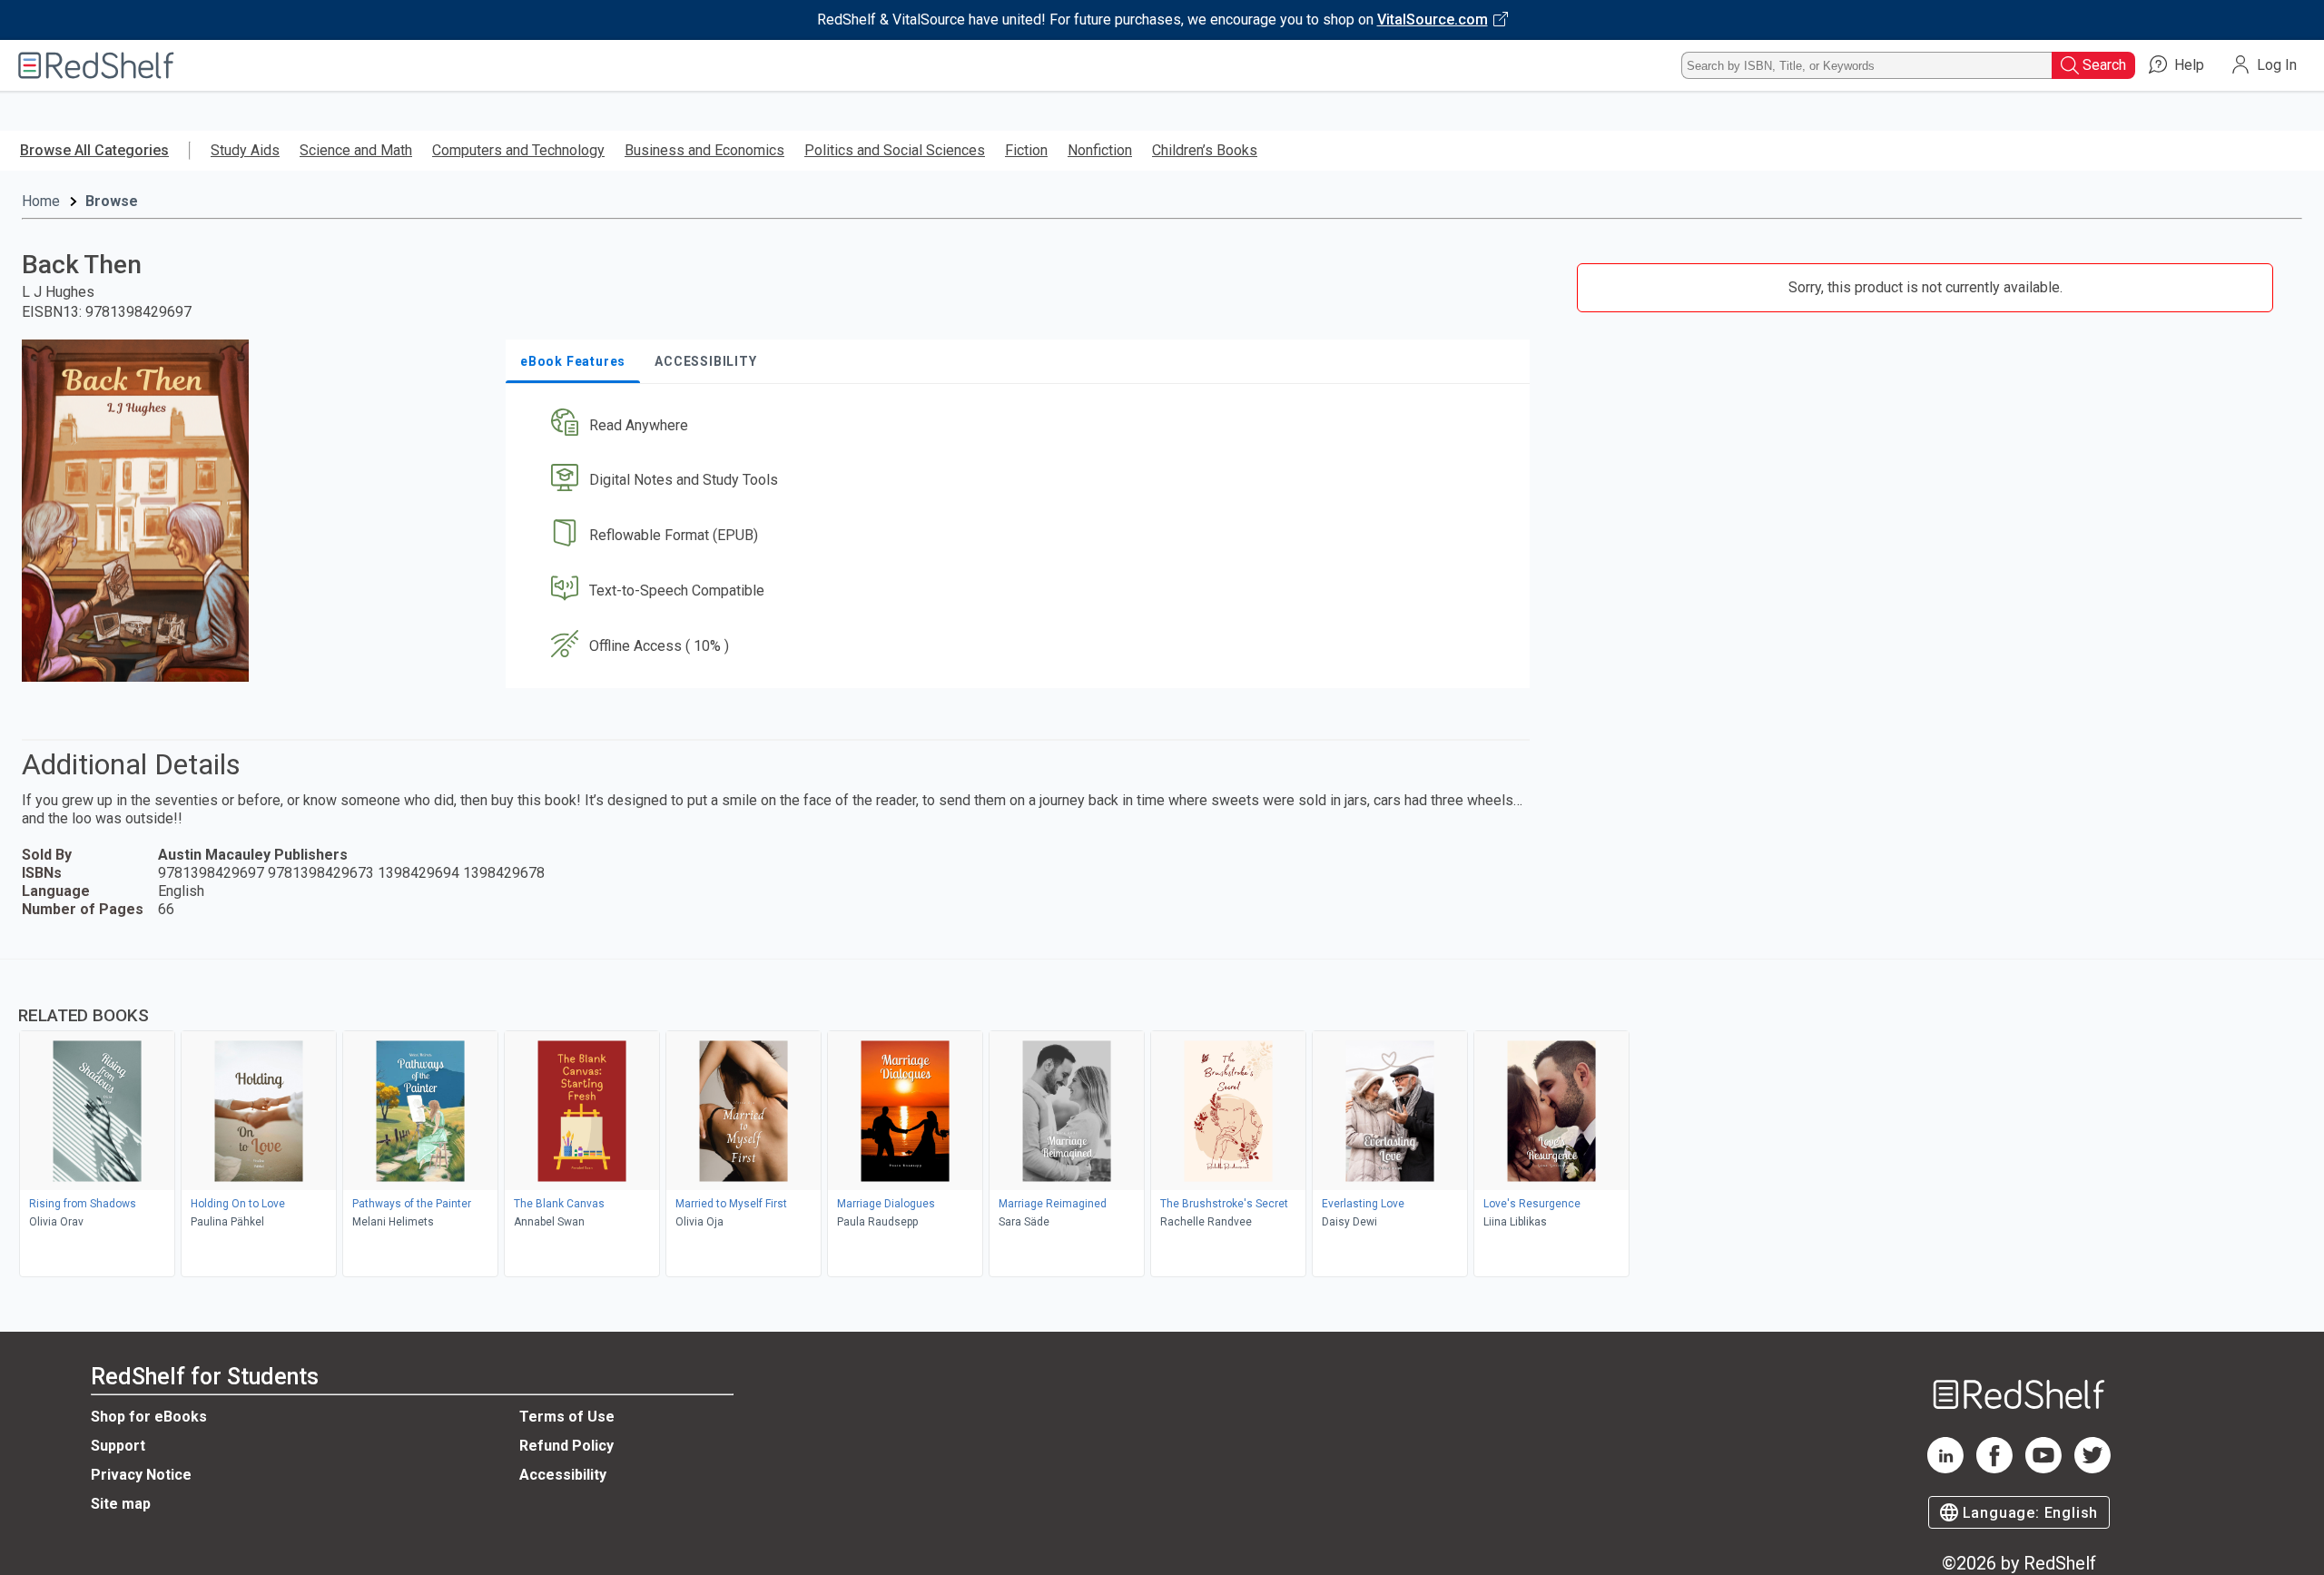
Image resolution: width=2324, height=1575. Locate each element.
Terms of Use (567, 1417)
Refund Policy (566, 1446)
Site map (121, 1504)
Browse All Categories (94, 150)
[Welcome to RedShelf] (96, 65)
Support (118, 1446)
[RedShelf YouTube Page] (2043, 1468)
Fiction (1026, 150)
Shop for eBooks (149, 1417)
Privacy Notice (141, 1475)
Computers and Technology (518, 150)
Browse (112, 201)
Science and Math (356, 150)
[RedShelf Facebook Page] (1994, 1468)
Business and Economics (704, 150)
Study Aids (245, 150)
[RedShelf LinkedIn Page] (1945, 1468)
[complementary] (1162, 1120)
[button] (1021, 425)
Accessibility (563, 1475)
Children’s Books (1205, 150)
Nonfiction (1100, 150)
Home (41, 201)
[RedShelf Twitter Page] (2093, 1468)
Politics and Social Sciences (895, 150)
